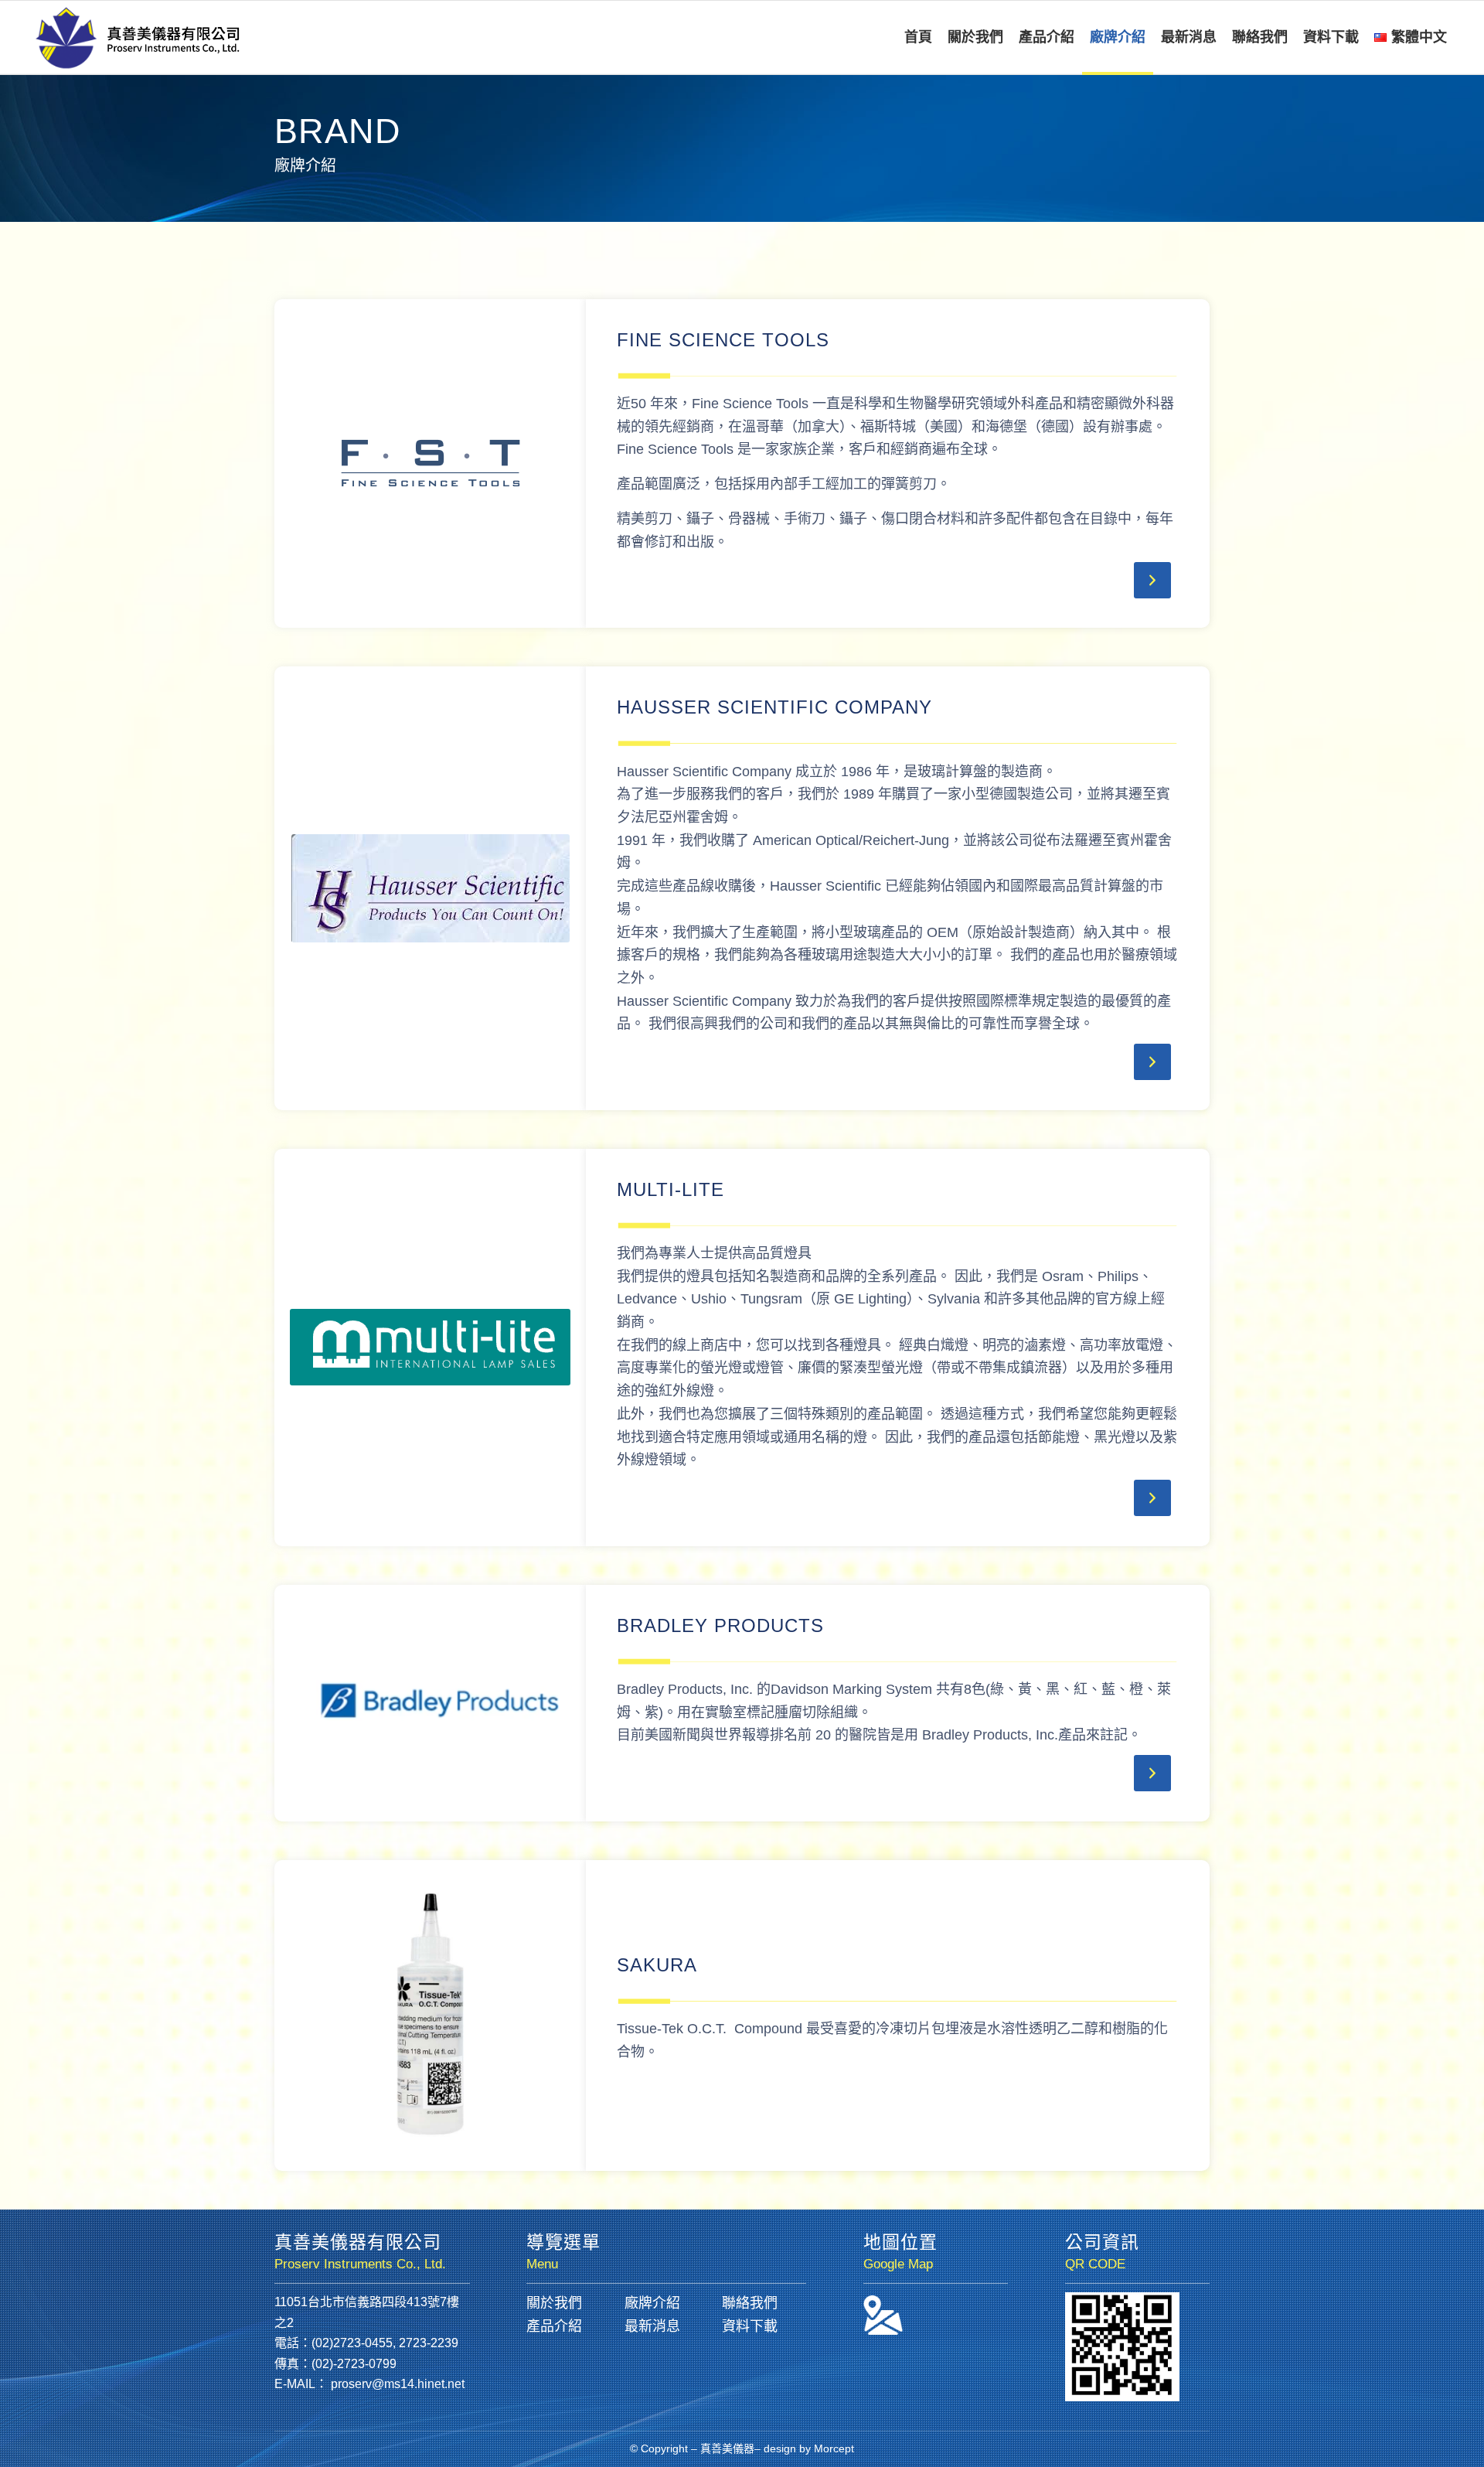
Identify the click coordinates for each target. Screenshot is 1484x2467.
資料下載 (750, 2326)
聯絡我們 (750, 2303)
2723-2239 (429, 2343)
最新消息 (652, 2326)
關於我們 (554, 2303)
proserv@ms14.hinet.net (398, 2384)
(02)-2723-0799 (354, 2364)
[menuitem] (918, 37)
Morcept (834, 2448)
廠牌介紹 (652, 2303)
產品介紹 (554, 2326)
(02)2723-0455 (352, 2343)
